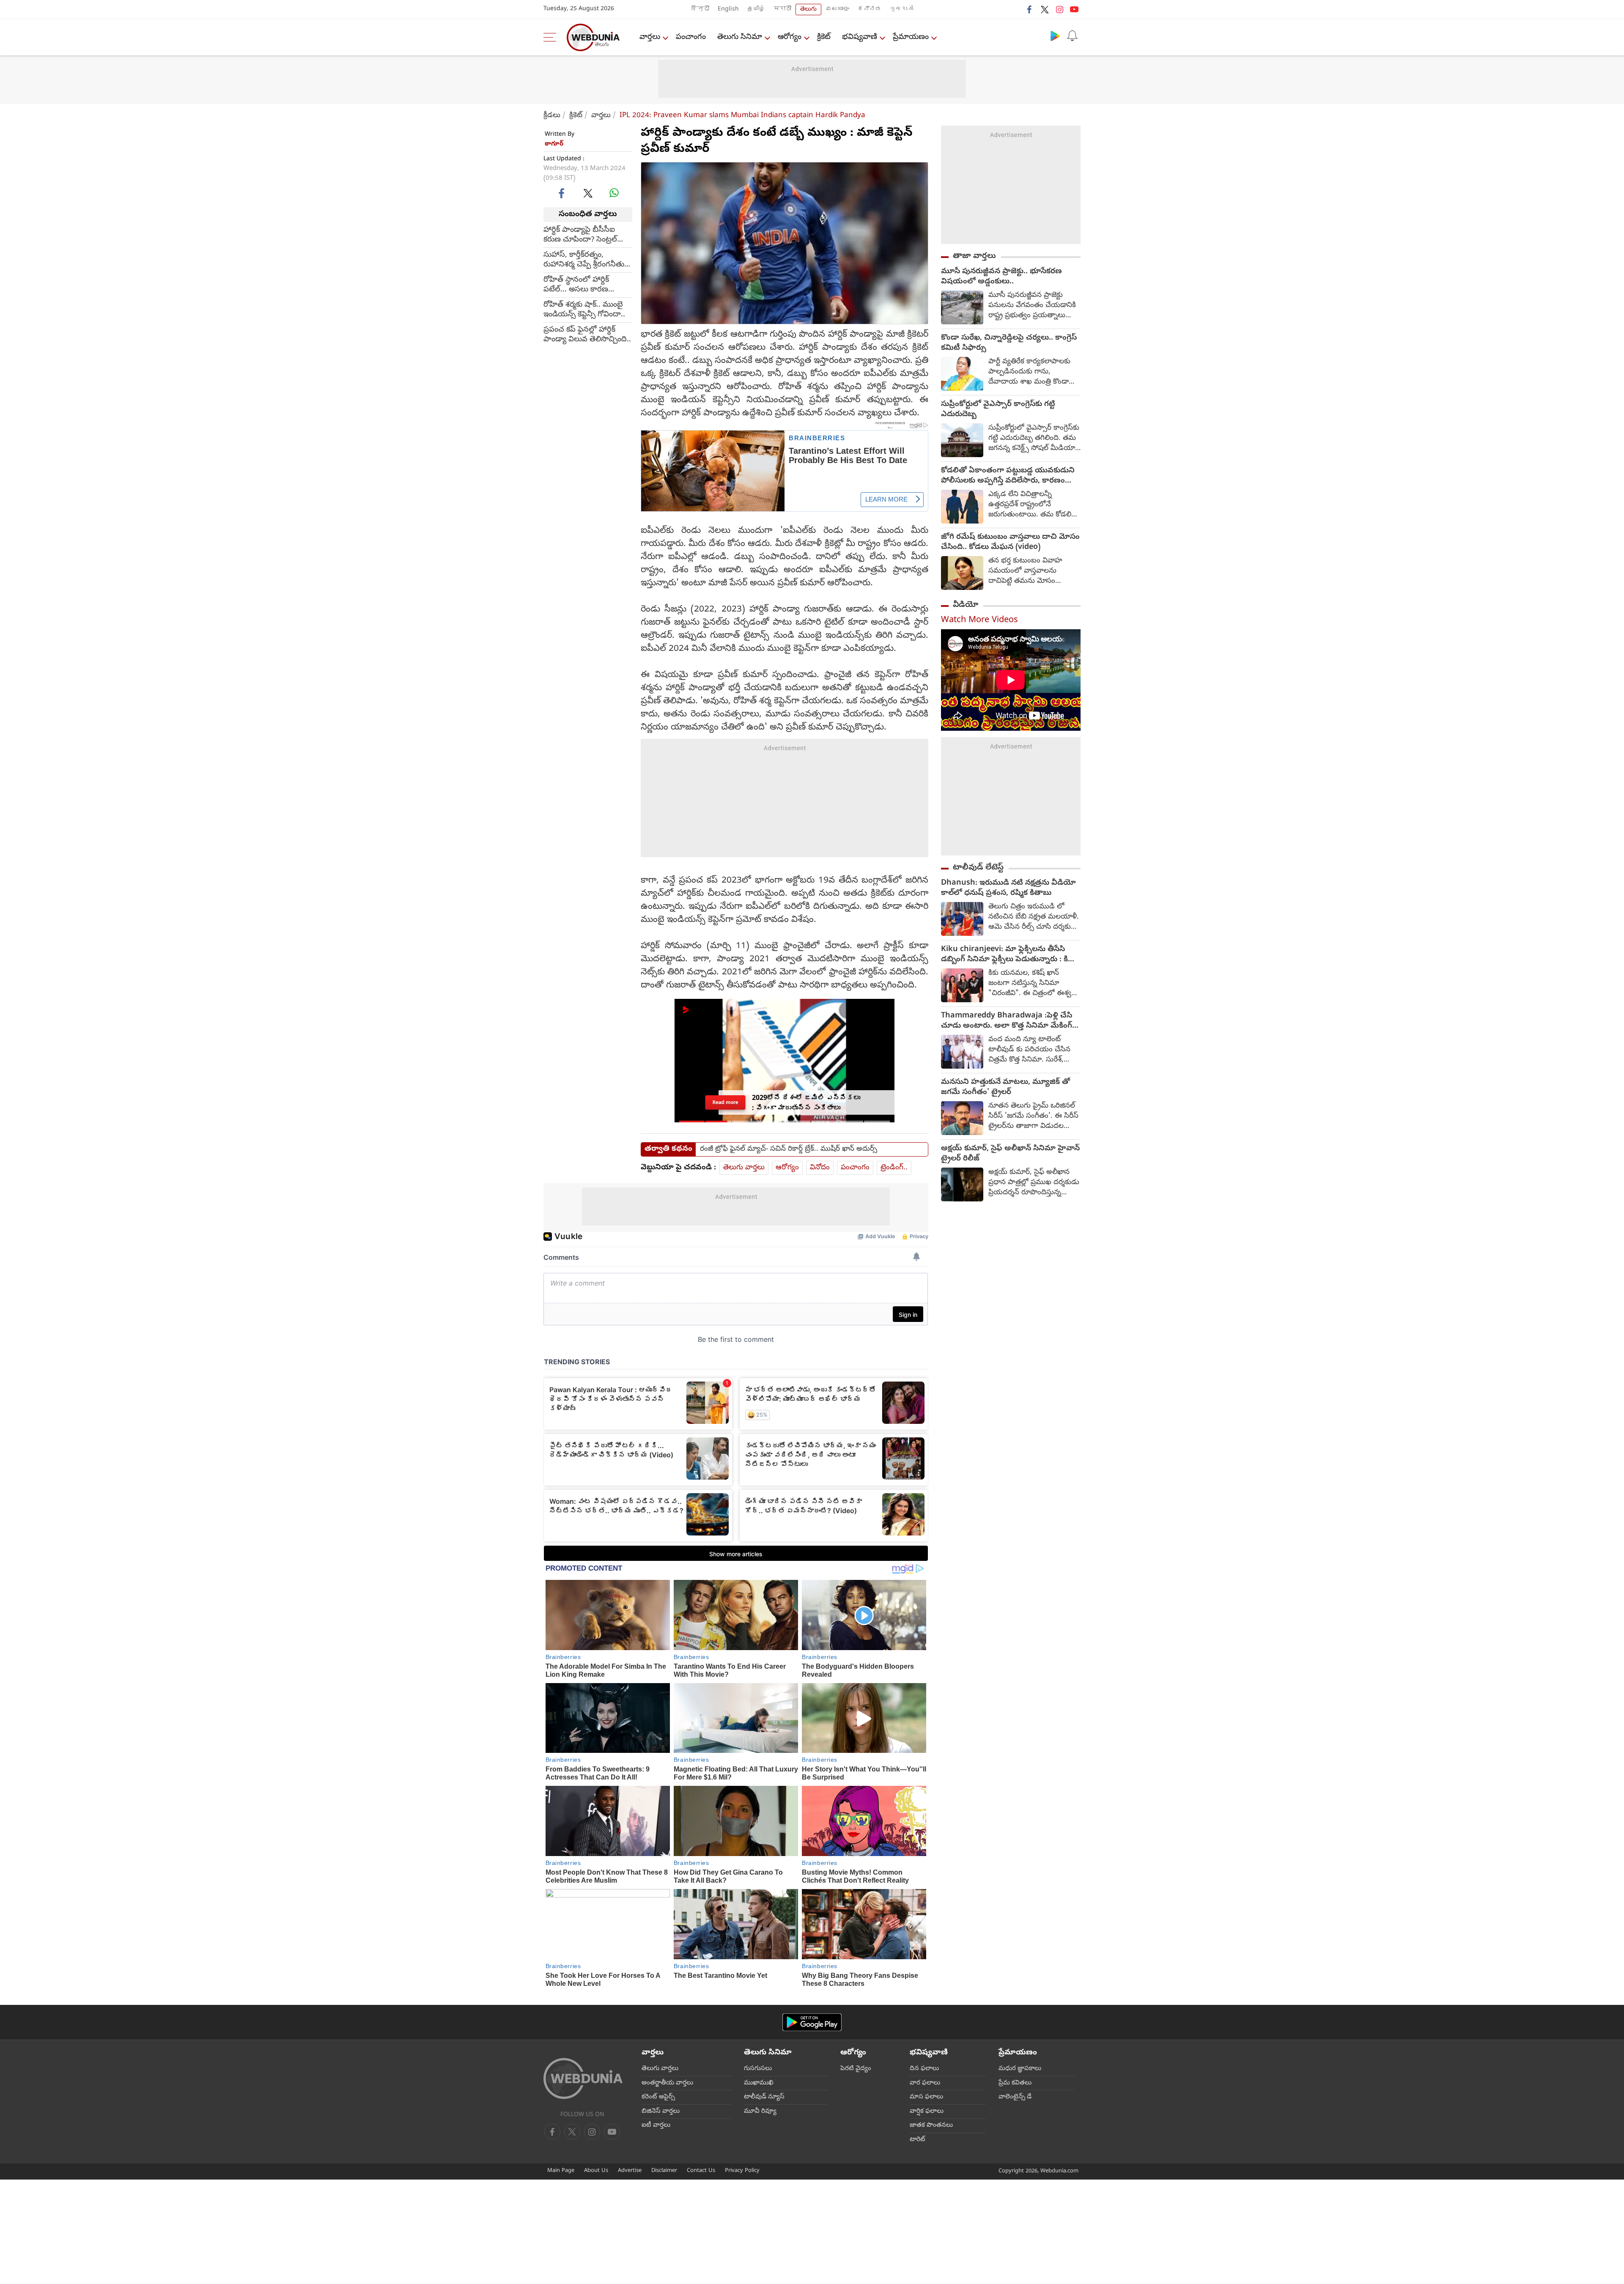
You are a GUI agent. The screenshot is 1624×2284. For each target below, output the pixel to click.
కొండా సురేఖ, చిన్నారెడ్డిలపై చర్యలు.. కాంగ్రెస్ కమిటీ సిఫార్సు (1009, 343)
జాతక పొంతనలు (931, 2125)
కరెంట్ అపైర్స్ (658, 2097)
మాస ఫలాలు (926, 2097)
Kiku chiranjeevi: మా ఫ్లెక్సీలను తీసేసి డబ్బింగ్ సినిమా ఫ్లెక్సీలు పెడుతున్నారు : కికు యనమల (1008, 955)
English (728, 10)
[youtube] (1074, 9)
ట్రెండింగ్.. (894, 1168)
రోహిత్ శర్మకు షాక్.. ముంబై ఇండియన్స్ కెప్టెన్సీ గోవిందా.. (584, 310)
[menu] (552, 37)
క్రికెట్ (824, 37)
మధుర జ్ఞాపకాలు (1020, 2069)
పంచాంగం (691, 37)
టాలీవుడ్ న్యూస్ (764, 2097)
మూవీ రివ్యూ (760, 2111)
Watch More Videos (979, 621)
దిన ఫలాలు (924, 2069)
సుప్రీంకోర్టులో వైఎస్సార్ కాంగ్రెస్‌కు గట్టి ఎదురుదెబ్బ (998, 410)
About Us (596, 2171)
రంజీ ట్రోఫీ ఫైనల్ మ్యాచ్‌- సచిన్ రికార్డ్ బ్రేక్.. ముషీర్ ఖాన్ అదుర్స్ (789, 1149)
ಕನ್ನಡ (870, 10)
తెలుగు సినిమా (740, 37)
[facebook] (1030, 9)
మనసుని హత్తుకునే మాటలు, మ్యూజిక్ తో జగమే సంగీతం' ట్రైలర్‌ (1005, 1088)
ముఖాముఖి (759, 2083)
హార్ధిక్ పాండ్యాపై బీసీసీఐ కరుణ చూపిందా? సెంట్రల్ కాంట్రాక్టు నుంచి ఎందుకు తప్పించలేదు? (580, 235)
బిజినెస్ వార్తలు (661, 2111)
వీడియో (966, 605)
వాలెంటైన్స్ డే (1015, 2097)
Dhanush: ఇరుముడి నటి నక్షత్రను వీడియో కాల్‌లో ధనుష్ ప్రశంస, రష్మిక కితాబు (1008, 888)
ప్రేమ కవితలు (1015, 2083)
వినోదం (820, 1168)
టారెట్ (918, 2140)
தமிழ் (756, 10)
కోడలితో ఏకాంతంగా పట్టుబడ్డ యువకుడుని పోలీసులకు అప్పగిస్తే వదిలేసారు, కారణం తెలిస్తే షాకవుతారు (1008, 476)
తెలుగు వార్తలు (744, 1168)
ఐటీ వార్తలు (656, 2125)
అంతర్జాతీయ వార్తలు (667, 2083)
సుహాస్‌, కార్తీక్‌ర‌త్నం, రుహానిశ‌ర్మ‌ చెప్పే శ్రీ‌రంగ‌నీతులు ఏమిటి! (588, 260)
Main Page (561, 2171)
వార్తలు (650, 37)
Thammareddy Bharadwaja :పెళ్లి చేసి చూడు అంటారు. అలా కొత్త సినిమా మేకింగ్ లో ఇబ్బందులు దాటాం (1007, 1021)
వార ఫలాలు (925, 2083)
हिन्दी (700, 10)
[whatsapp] (614, 193)
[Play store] (1055, 36)
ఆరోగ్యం (790, 37)
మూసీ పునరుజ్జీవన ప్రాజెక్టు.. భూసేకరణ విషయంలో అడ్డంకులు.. (1001, 277)
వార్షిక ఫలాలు (927, 2111)
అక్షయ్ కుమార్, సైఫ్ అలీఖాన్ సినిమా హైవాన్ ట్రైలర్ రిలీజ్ (1010, 1154)
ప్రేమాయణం (911, 37)
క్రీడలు (552, 116)
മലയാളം (837, 10)
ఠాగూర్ (554, 144)
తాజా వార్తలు (974, 256)
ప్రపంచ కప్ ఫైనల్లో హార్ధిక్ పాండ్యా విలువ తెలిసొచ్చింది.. (587, 335)
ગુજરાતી (902, 10)
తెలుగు (808, 10)
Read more (725, 1102)
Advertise (630, 2171)
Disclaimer (664, 2171)
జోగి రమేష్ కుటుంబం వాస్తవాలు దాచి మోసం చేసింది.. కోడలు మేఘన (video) (1010, 543)
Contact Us (701, 2171)
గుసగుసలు (758, 2069)
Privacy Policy (742, 2171)
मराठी (782, 10)
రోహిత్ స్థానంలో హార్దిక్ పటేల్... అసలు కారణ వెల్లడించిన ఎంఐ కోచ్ (576, 285)
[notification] (1072, 36)
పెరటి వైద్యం (856, 2069)
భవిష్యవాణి (860, 37)
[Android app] (812, 2022)
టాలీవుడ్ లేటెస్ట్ (978, 868)
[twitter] (1045, 9)
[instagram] (1059, 9)
